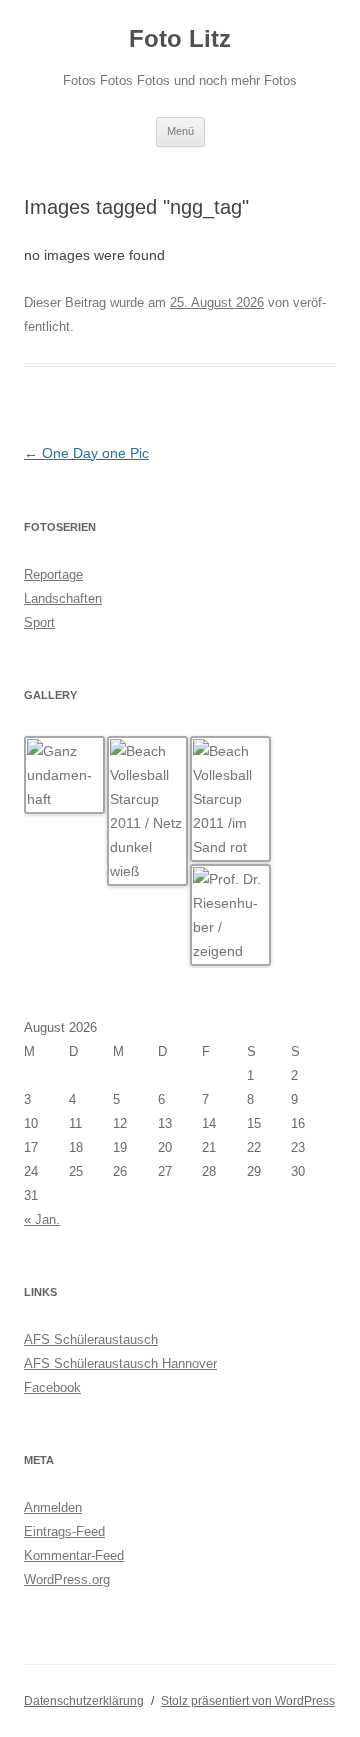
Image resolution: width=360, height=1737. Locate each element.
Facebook (52, 1387)
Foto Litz (180, 38)
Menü (180, 131)
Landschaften (63, 598)
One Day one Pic (86, 453)
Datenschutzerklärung (84, 1701)
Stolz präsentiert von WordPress (248, 1701)
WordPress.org (67, 1579)
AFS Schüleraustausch (91, 1339)
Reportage (53, 574)
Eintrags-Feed (64, 1531)
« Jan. (42, 1219)
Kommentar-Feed (74, 1555)
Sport (39, 622)
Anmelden (53, 1507)
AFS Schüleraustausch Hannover (120, 1363)
